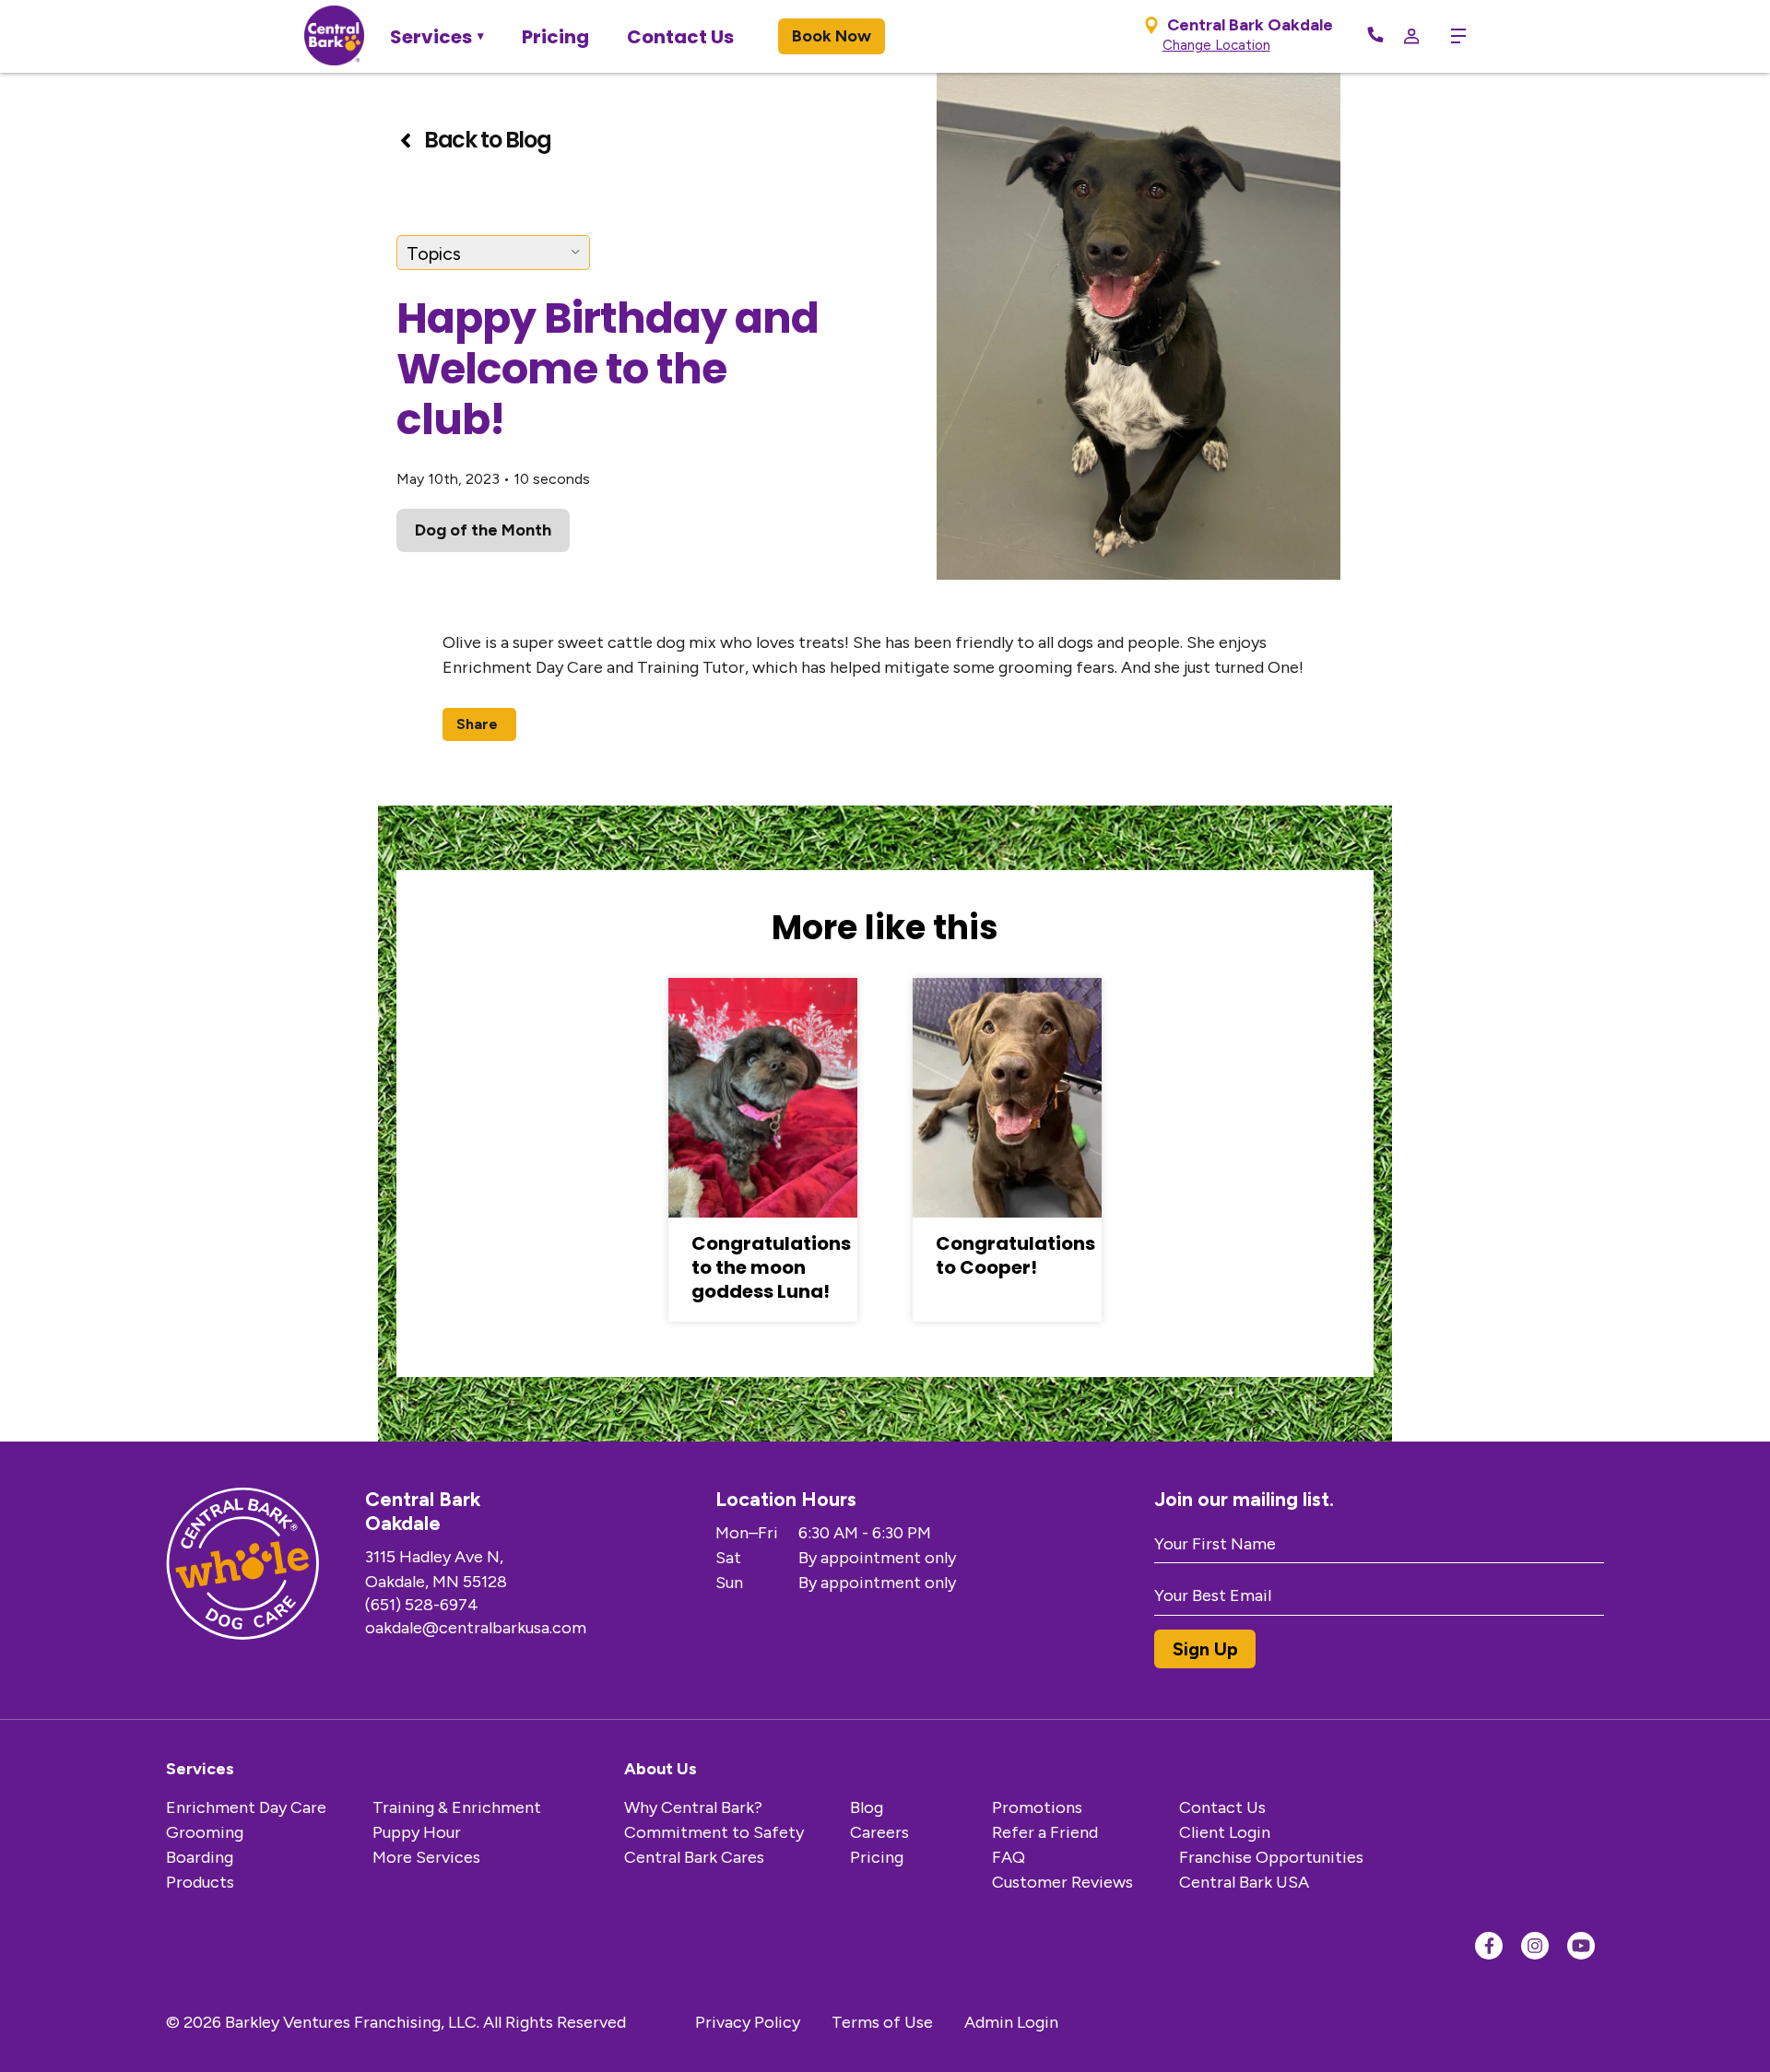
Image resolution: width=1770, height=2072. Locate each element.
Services (431, 37)
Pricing (555, 37)
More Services (426, 1857)
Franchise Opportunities (1271, 1857)
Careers (879, 1832)
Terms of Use (882, 2022)
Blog (867, 1807)
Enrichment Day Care (246, 1807)
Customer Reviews (1062, 1882)
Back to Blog (487, 140)
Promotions (1037, 1807)
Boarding (200, 1857)
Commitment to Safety (714, 1832)
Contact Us (680, 37)
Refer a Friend (1045, 1832)
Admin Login (1011, 2022)
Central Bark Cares (694, 1857)
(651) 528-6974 (422, 1605)
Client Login (1225, 1832)
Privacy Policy (748, 2022)
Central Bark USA (1244, 1882)
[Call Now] (1375, 36)
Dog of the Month (483, 530)
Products (200, 1882)
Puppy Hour (417, 1832)
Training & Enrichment (457, 1807)
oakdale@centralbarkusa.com (476, 1628)
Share (477, 724)
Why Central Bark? (693, 1807)
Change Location (1216, 45)
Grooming (205, 1832)
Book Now (832, 36)
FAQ (1009, 1857)
